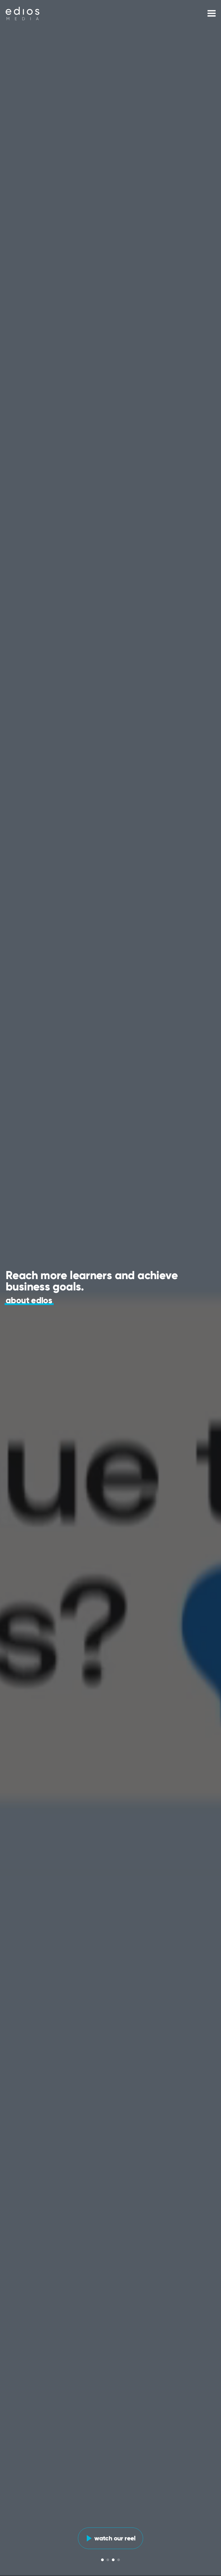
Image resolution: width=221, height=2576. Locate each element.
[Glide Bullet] (102, 2560)
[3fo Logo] (23, 13)
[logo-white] (23, 13)
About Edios (29, 1301)
